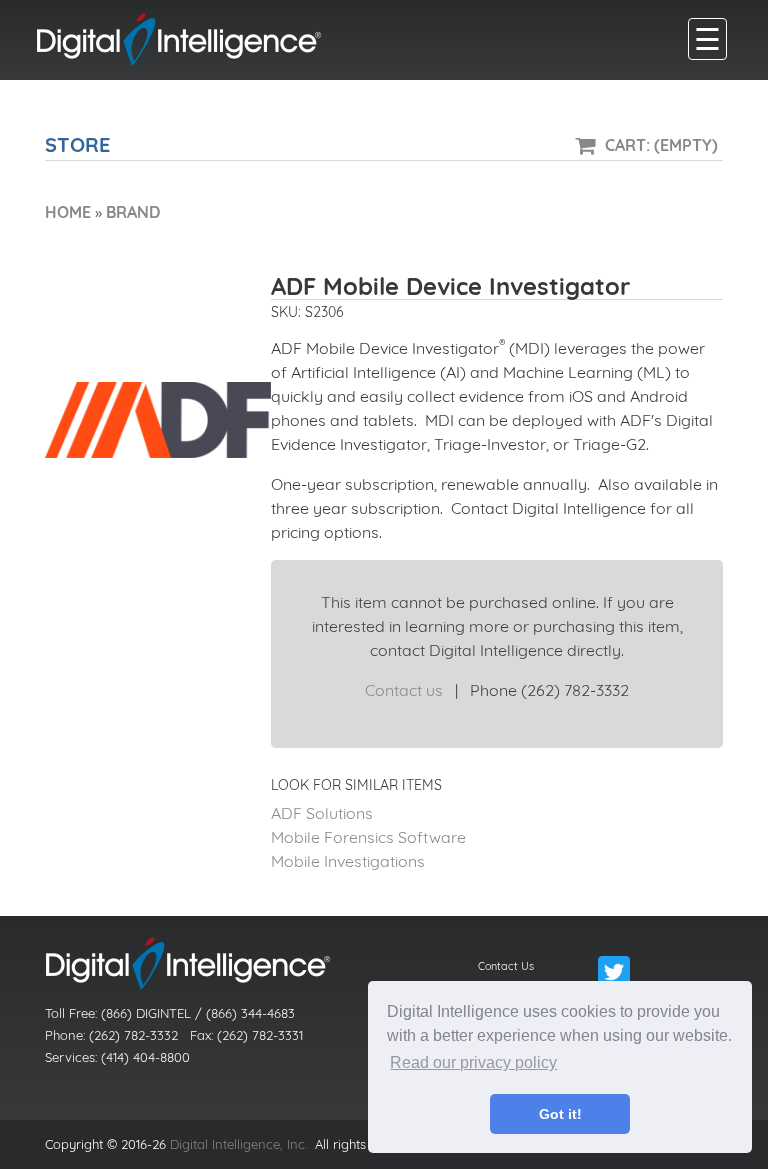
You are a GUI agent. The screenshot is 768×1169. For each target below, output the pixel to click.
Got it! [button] (560, 1114)
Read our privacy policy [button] (473, 1062)
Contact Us (506, 966)
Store (77, 144)
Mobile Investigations (348, 861)
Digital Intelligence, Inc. (238, 1144)
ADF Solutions (322, 813)
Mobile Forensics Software (368, 837)
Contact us (404, 690)
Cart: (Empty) (661, 145)
